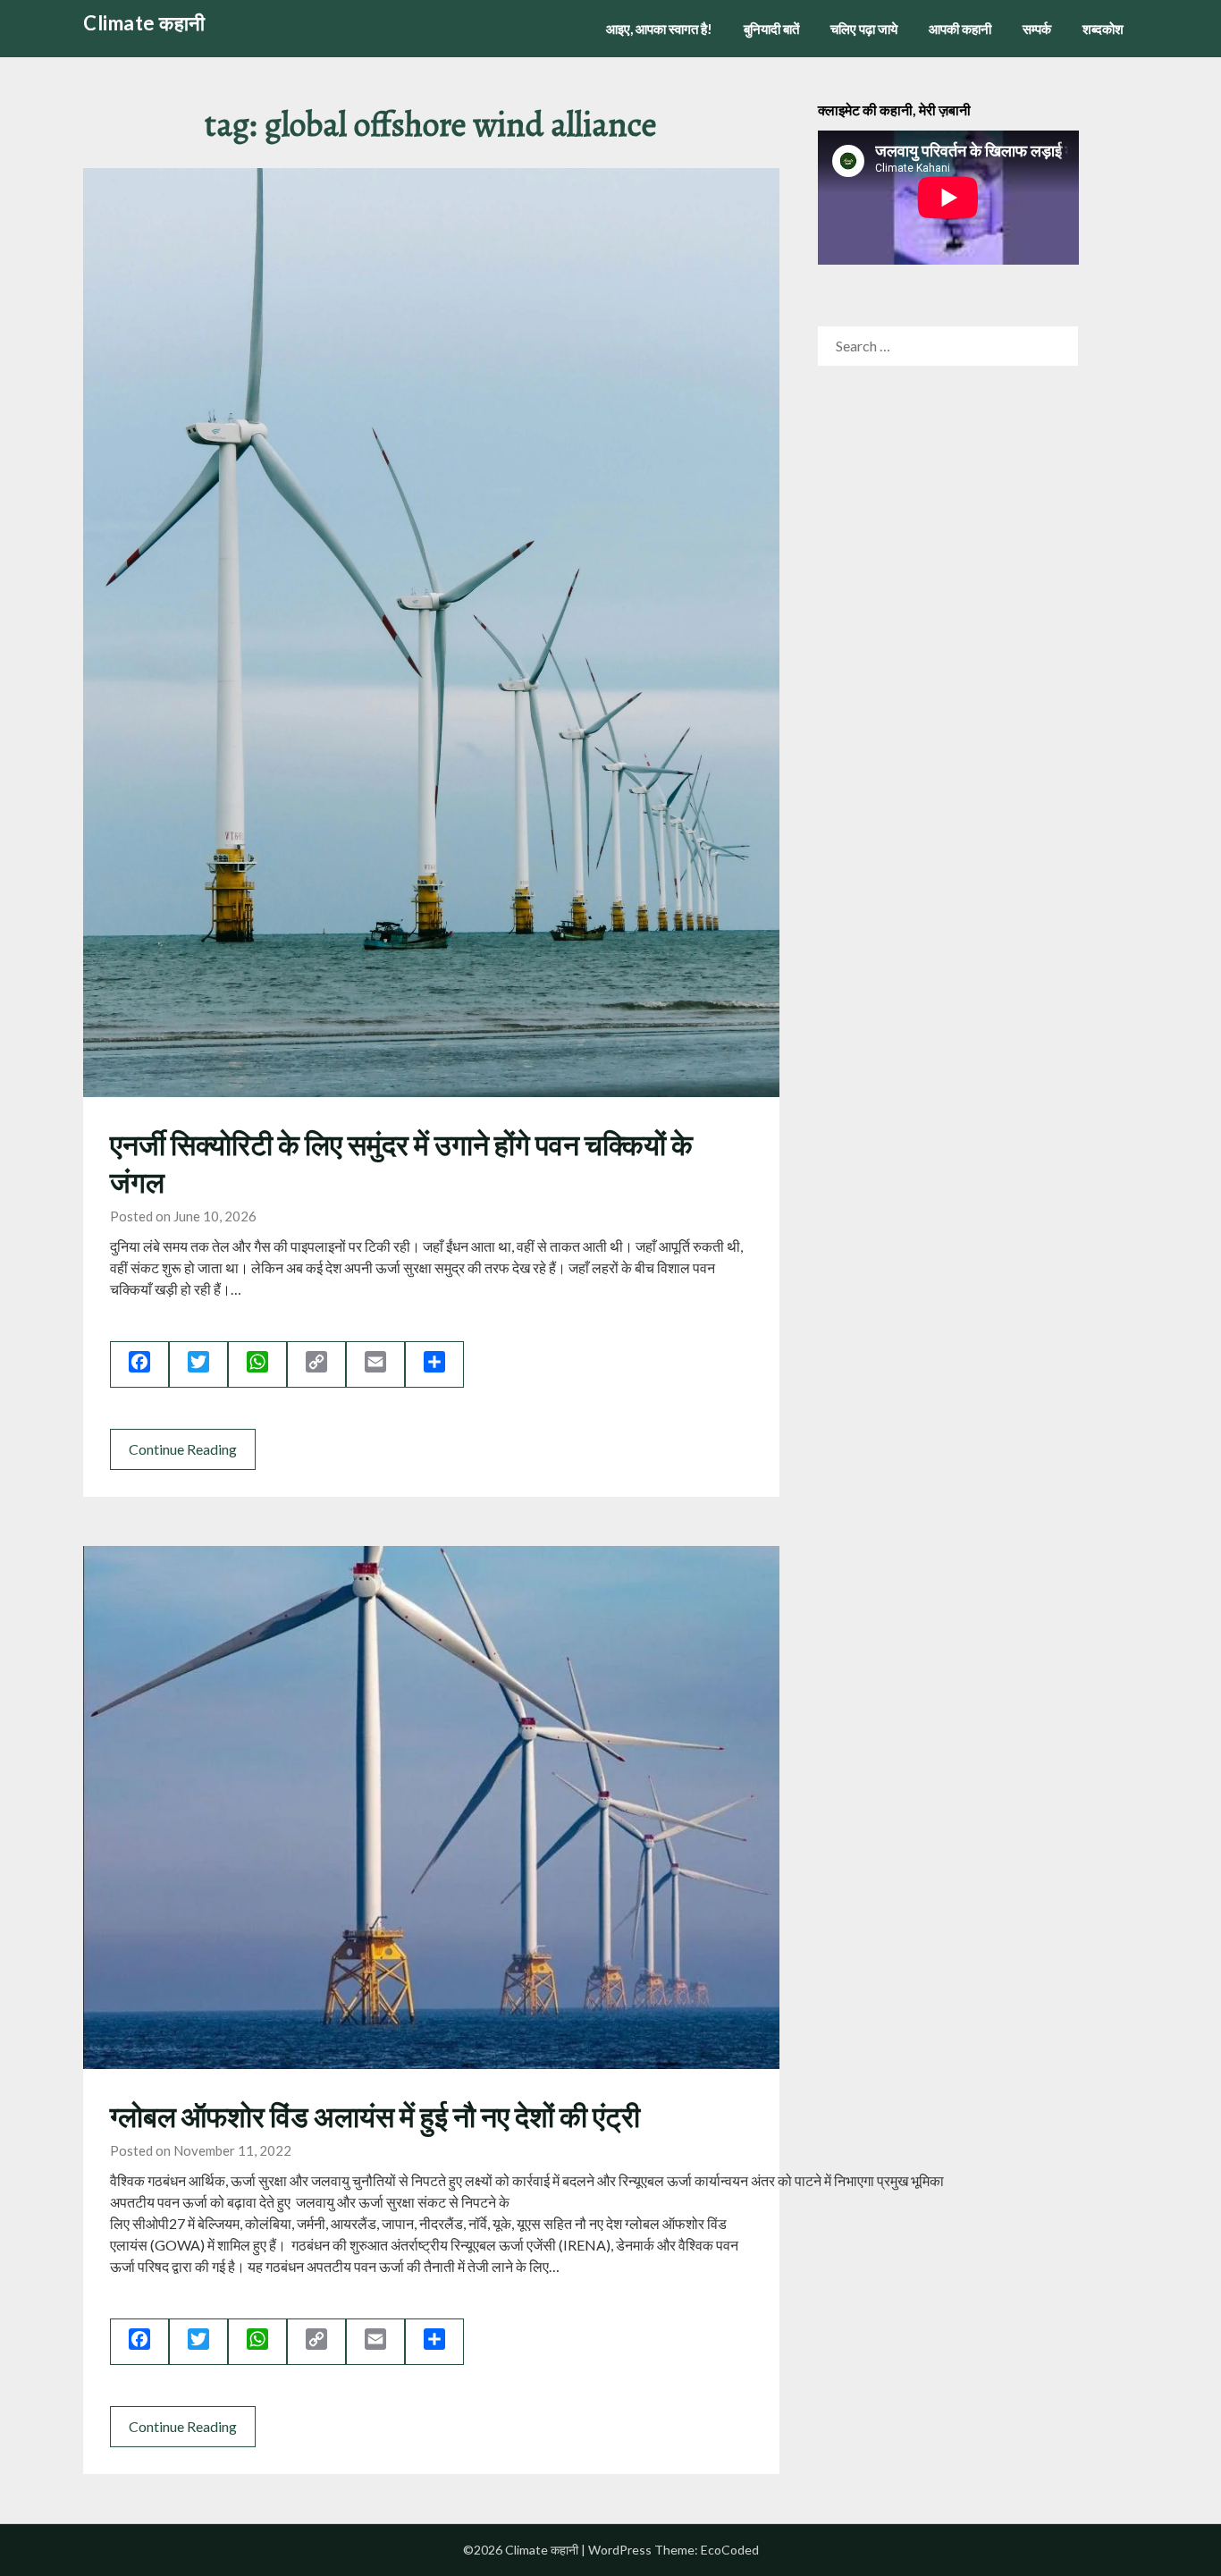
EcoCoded (730, 2550)
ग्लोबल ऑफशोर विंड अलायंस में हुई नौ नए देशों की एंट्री (375, 2116)
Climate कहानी (144, 23)
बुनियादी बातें (771, 29)
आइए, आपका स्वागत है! (659, 29)
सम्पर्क (1037, 29)
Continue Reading (183, 1449)
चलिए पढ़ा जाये (864, 29)
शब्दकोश (1103, 29)
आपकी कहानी (960, 29)
